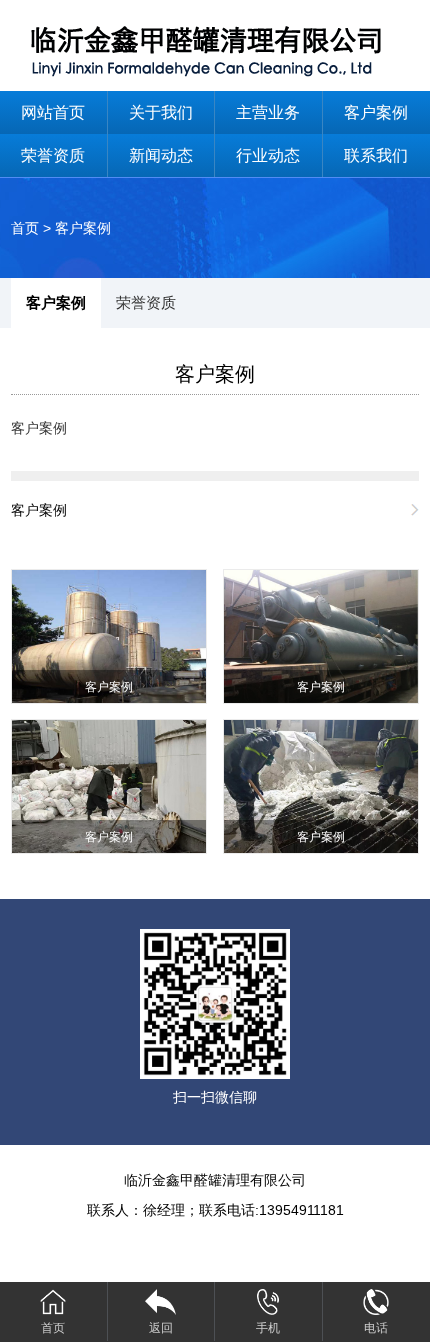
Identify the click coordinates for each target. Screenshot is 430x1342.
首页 (25, 228)
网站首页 (53, 112)
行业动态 (268, 155)
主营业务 (268, 112)
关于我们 (161, 112)
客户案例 (83, 228)
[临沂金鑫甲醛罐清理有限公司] (215, 44)
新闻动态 (161, 155)
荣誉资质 (53, 155)
